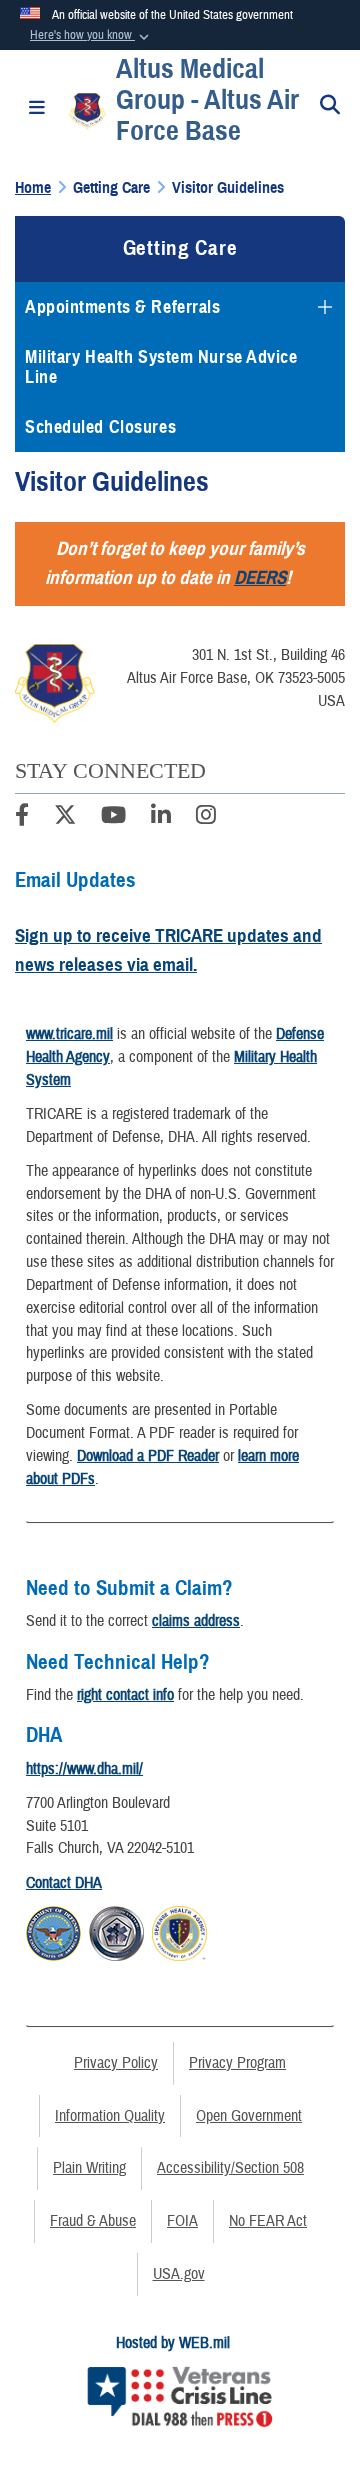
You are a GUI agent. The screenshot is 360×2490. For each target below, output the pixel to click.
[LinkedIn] (161, 818)
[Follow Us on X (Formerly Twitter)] (65, 818)
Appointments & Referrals (122, 307)
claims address (196, 1621)
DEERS (260, 577)
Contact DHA (64, 1883)
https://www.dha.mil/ (84, 1769)
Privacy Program (237, 2063)
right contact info (125, 1695)
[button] (91, 36)
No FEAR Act (268, 2221)
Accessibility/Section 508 (230, 2168)
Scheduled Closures (100, 427)
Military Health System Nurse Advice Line (161, 367)
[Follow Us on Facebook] (22, 818)
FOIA (182, 2221)
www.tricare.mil (69, 1034)
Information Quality (110, 2116)
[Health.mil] (116, 1930)
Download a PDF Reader (148, 1456)
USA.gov (179, 2274)
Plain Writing (89, 2168)
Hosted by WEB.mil (173, 2343)
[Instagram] (206, 818)
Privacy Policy (116, 2063)
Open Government (249, 2116)
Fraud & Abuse (93, 2221)
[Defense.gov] (53, 1930)
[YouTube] (113, 818)
